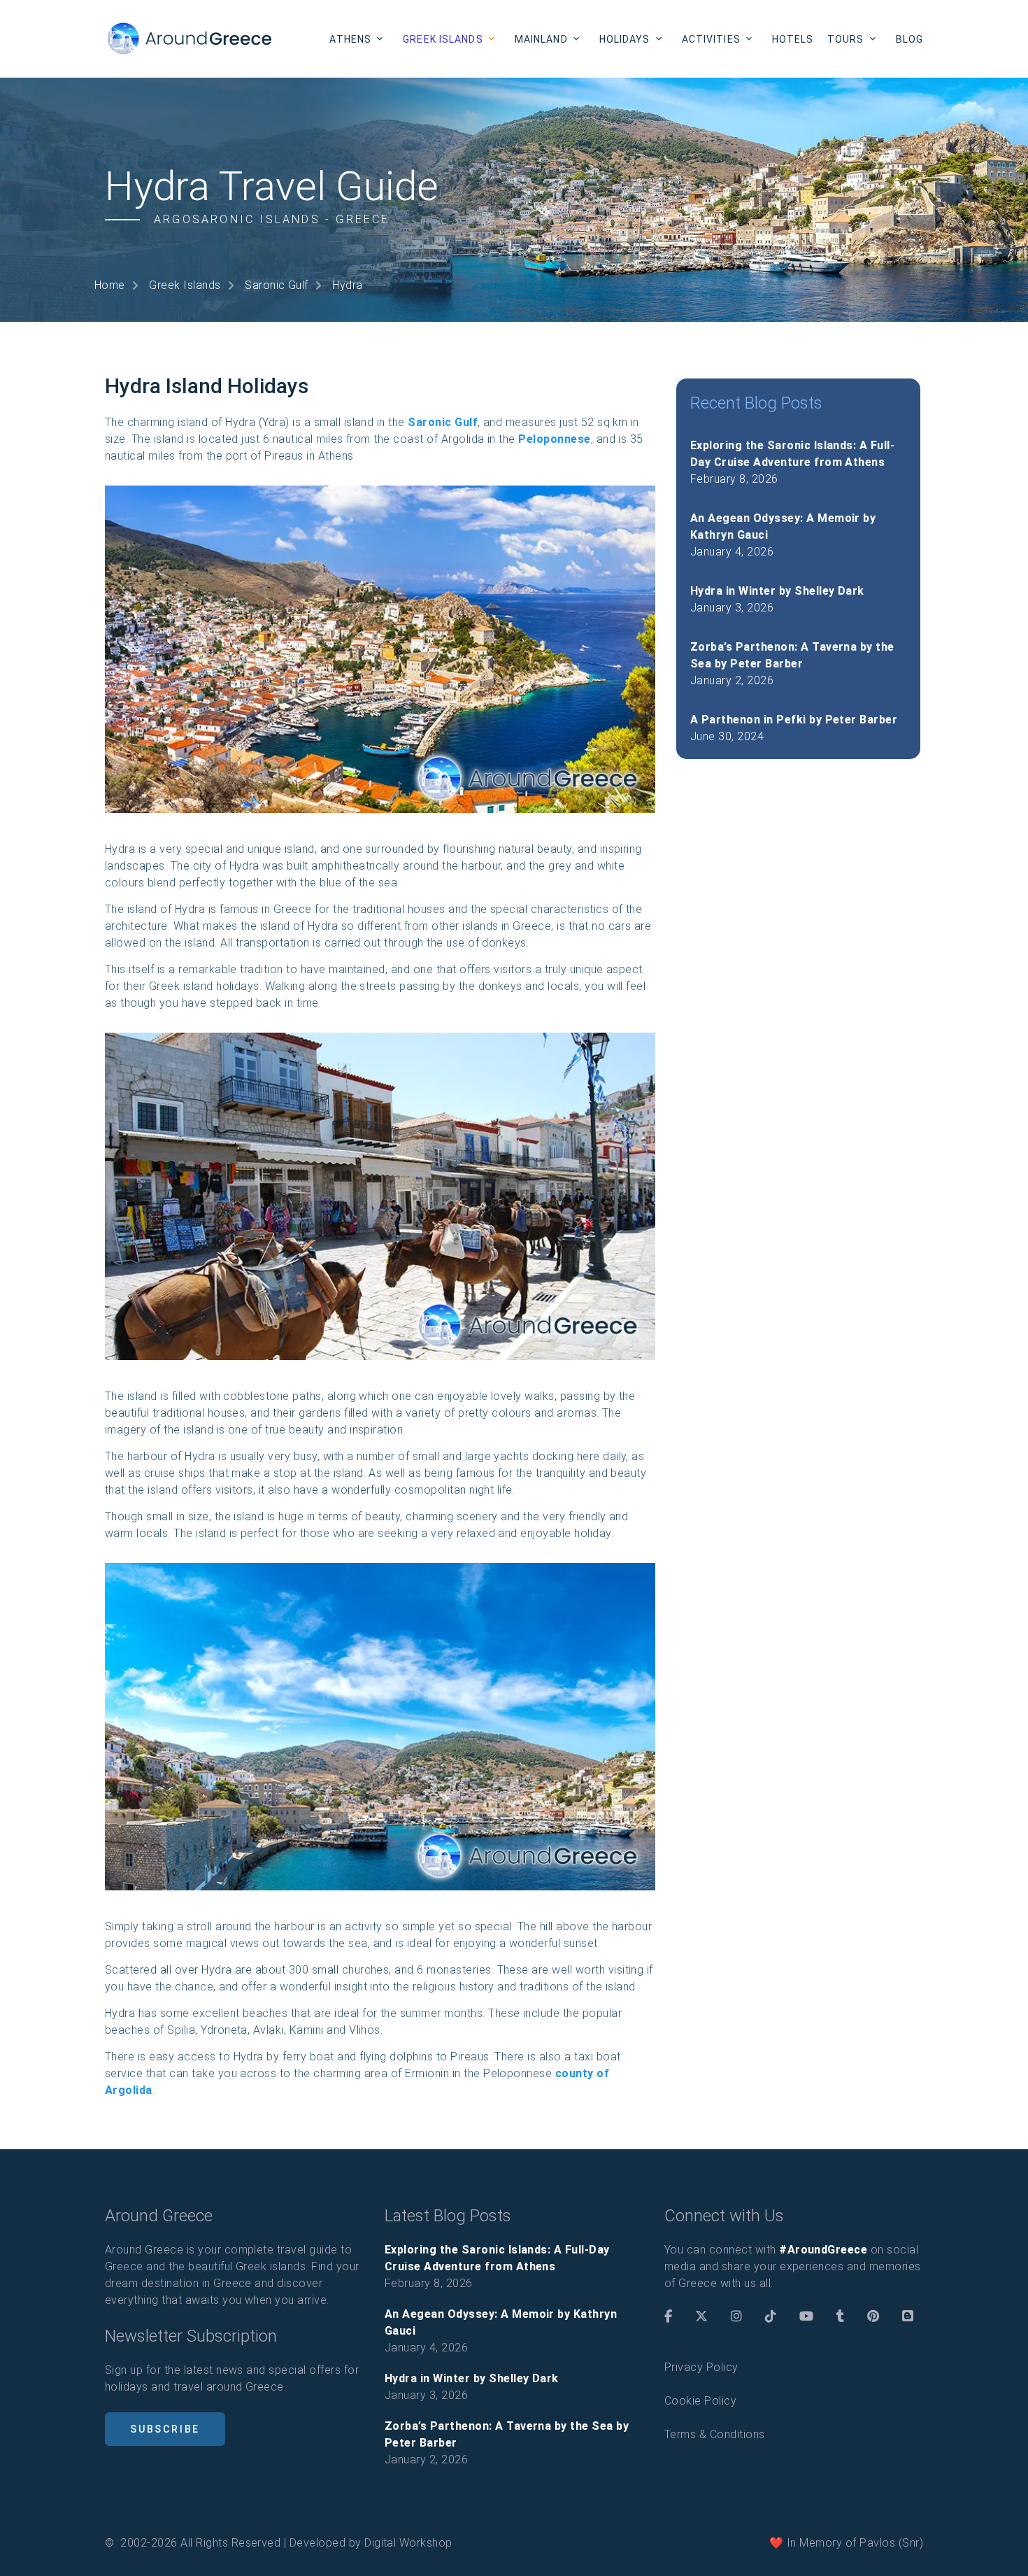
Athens (350, 39)
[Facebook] (668, 2316)
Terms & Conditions (715, 2434)
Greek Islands (443, 39)
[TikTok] (771, 2316)
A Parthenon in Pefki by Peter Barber (794, 720)
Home (110, 285)
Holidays (625, 39)
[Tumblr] (840, 2316)
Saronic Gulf (277, 285)
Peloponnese (554, 439)
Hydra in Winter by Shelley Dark (777, 591)
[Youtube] (806, 2316)
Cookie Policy (700, 2401)
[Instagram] (736, 2316)
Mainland (541, 39)
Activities (711, 39)
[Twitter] (701, 2316)
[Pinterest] (873, 2316)
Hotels (793, 39)
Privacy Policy (701, 2367)
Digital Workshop (408, 2543)
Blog (909, 39)
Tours (846, 39)
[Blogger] (908, 2316)
